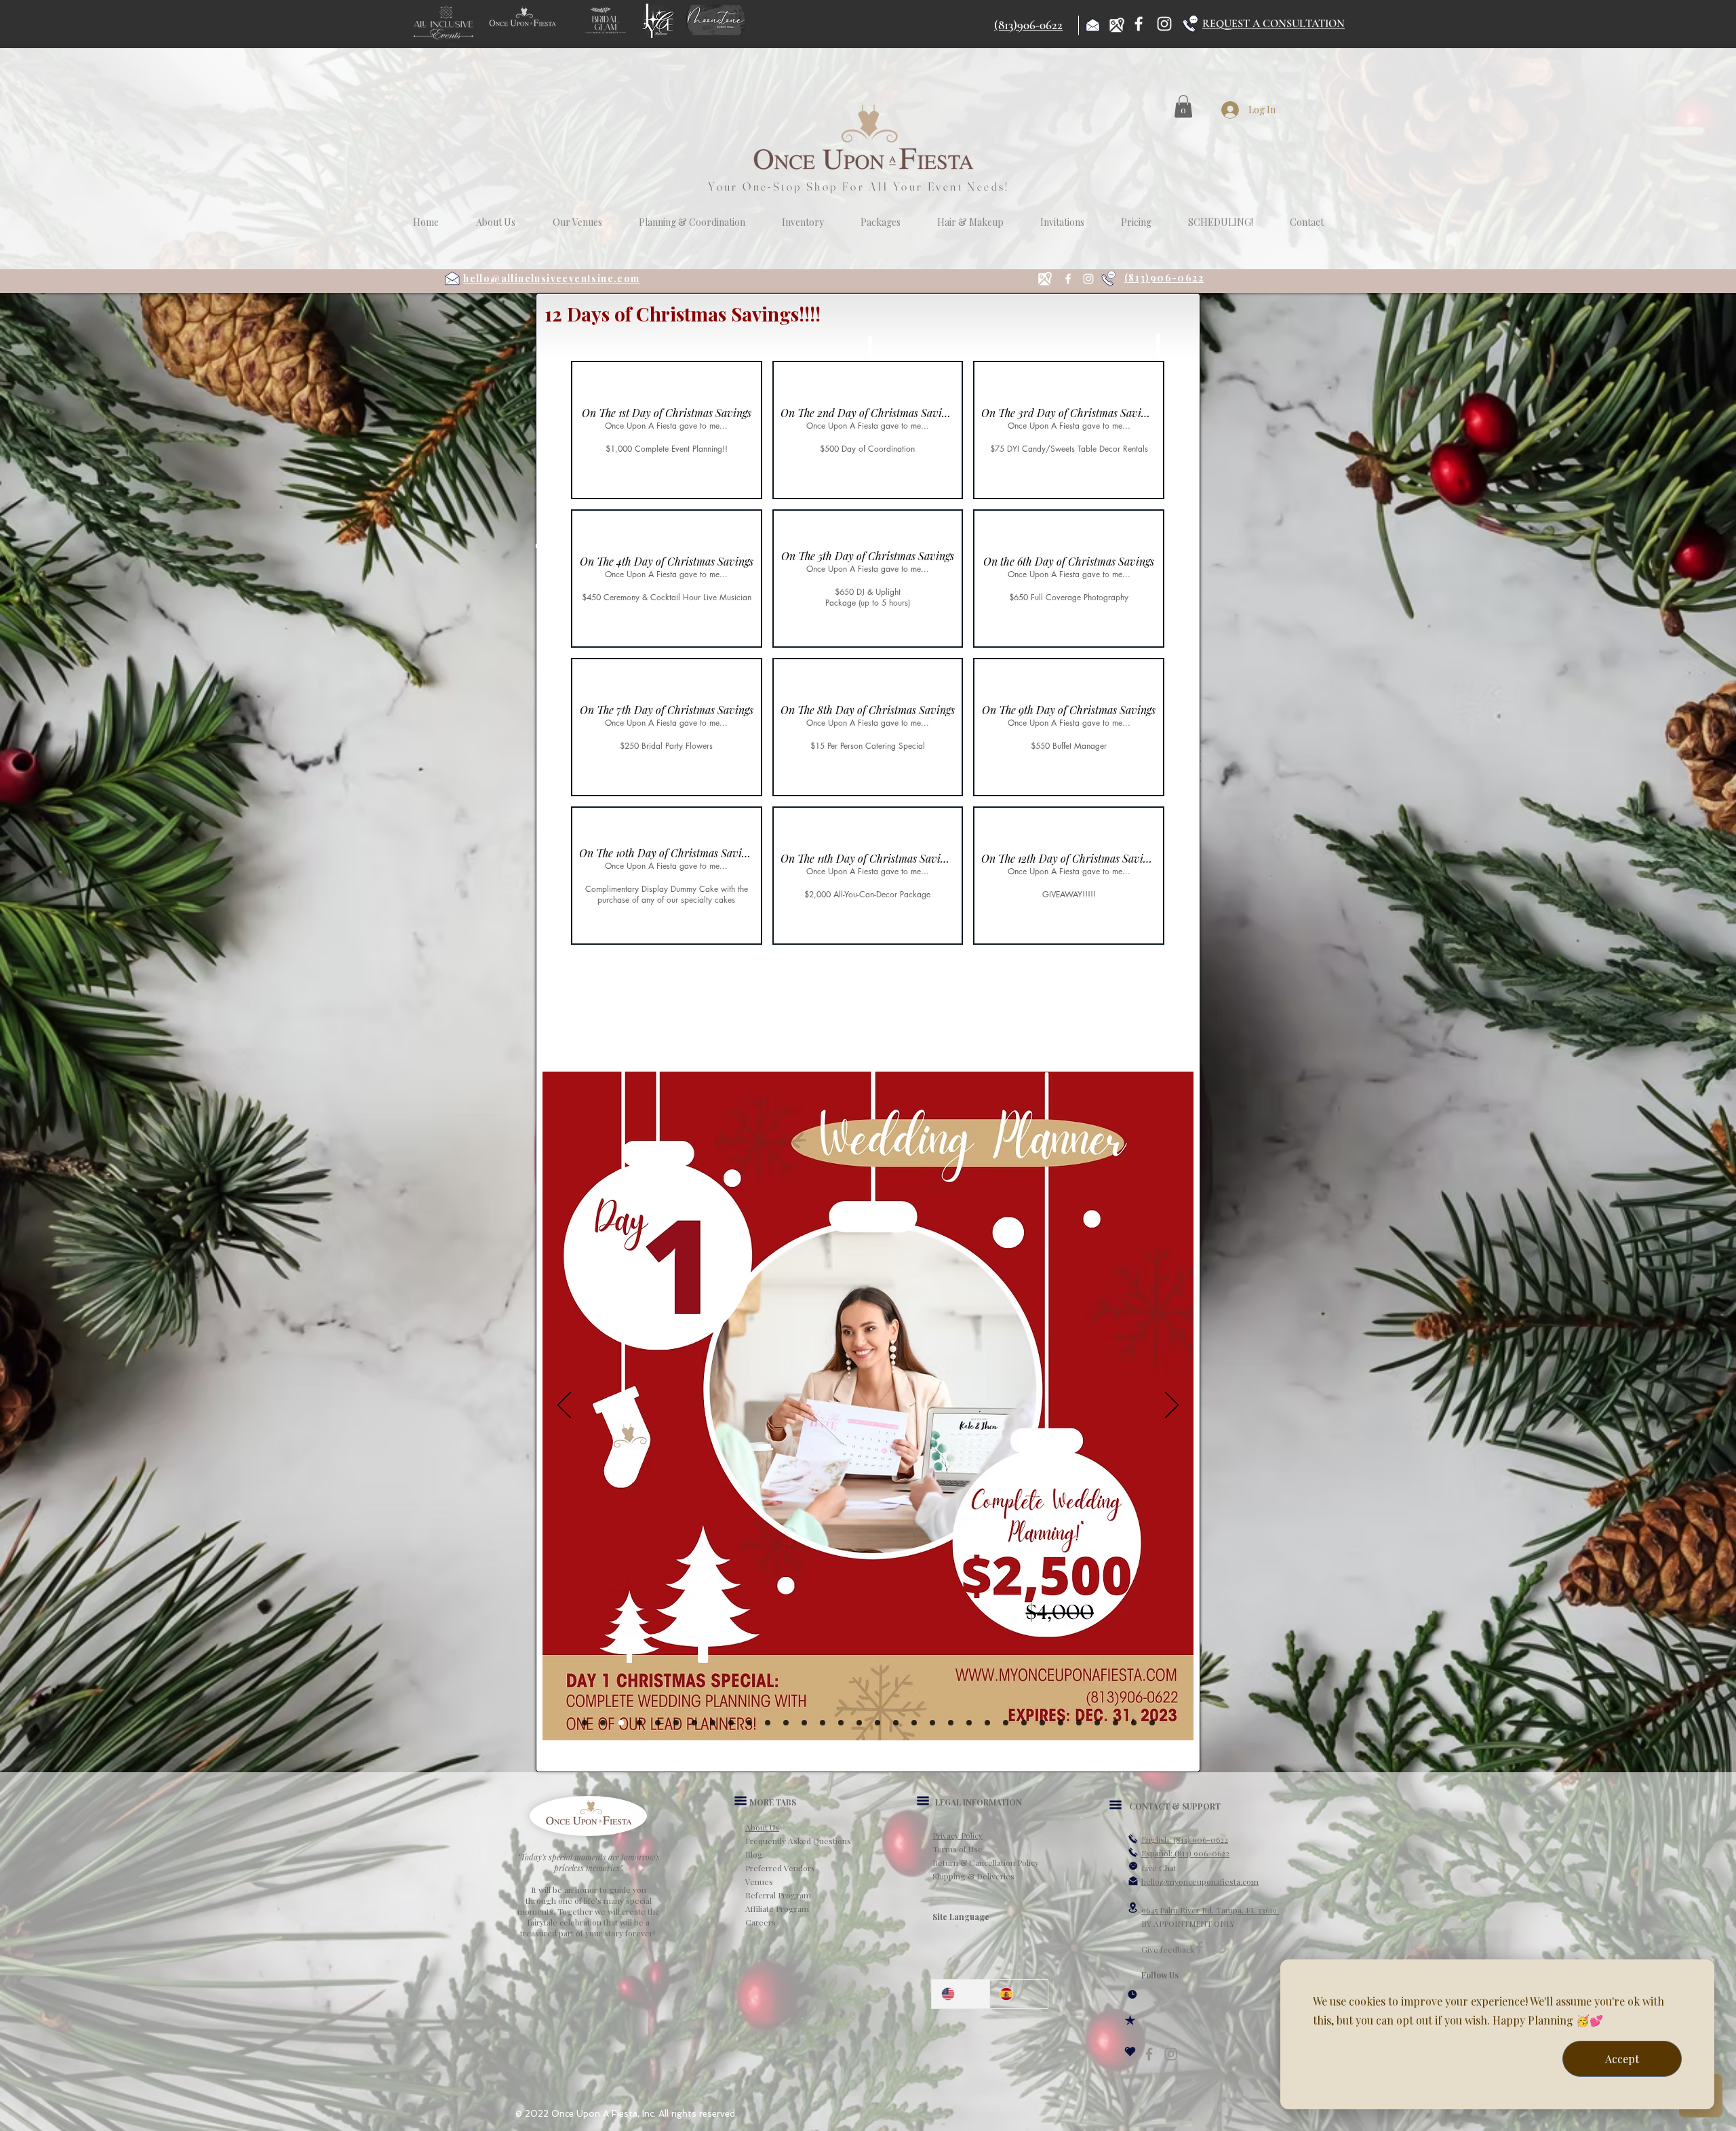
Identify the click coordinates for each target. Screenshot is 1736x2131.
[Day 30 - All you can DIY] (1134, 1723)
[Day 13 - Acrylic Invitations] (823, 1723)
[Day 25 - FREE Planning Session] (1042, 1723)
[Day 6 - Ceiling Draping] (694, 1723)
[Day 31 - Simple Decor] (1152, 1723)
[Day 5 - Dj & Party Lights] (676, 1723)
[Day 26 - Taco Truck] (1061, 1723)
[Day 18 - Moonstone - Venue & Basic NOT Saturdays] (914, 1723)
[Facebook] (1139, 24)
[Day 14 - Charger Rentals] (841, 1723)
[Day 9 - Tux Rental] (749, 1723)
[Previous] (564, 1406)
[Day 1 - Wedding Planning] (603, 1723)
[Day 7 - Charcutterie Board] (713, 1723)
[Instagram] (1164, 24)
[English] (961, 1994)
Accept (1622, 2059)
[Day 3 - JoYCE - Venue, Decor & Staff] (639, 1723)
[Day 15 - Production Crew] (859, 1723)
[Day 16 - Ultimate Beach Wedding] (877, 1723)
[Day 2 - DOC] (621, 1723)
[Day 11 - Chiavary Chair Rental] (786, 1723)
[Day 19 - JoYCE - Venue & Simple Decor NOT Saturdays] (932, 1723)
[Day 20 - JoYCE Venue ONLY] (951, 1723)
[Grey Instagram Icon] (1171, 2054)
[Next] (1172, 1406)
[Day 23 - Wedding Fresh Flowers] (1006, 1723)
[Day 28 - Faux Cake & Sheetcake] (1097, 1723)
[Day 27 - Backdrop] (1079, 1723)
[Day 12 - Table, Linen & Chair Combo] (804, 1723)
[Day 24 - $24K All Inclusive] (1024, 1723)
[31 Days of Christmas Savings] (585, 1723)
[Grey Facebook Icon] (1149, 2054)
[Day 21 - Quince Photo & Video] (969, 1723)
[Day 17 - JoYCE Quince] (896, 1723)
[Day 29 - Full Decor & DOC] (1116, 1723)
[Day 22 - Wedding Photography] (987, 1723)
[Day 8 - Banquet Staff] (731, 1723)
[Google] (1221, 1948)
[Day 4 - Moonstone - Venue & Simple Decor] (658, 1723)
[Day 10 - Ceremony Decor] (768, 1723)
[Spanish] (1019, 1994)
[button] (1183, 106)
